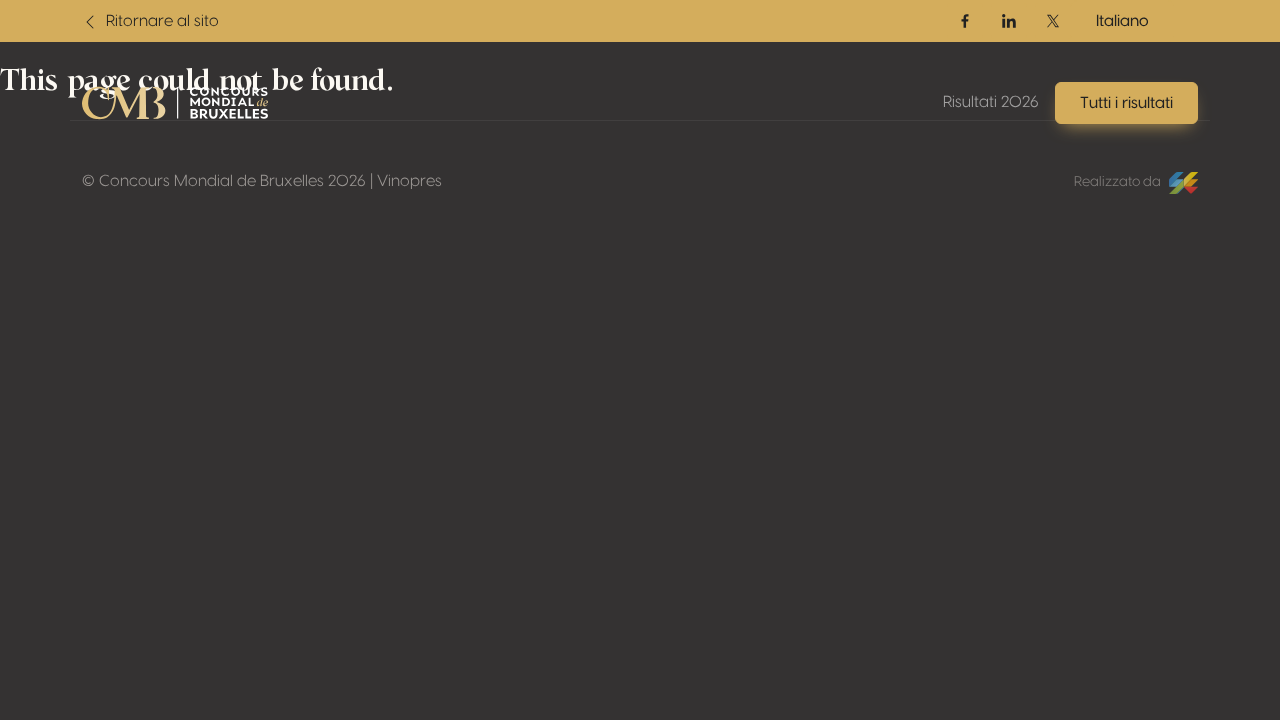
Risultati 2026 (991, 102)
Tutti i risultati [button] (1126, 103)
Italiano (1122, 21)
